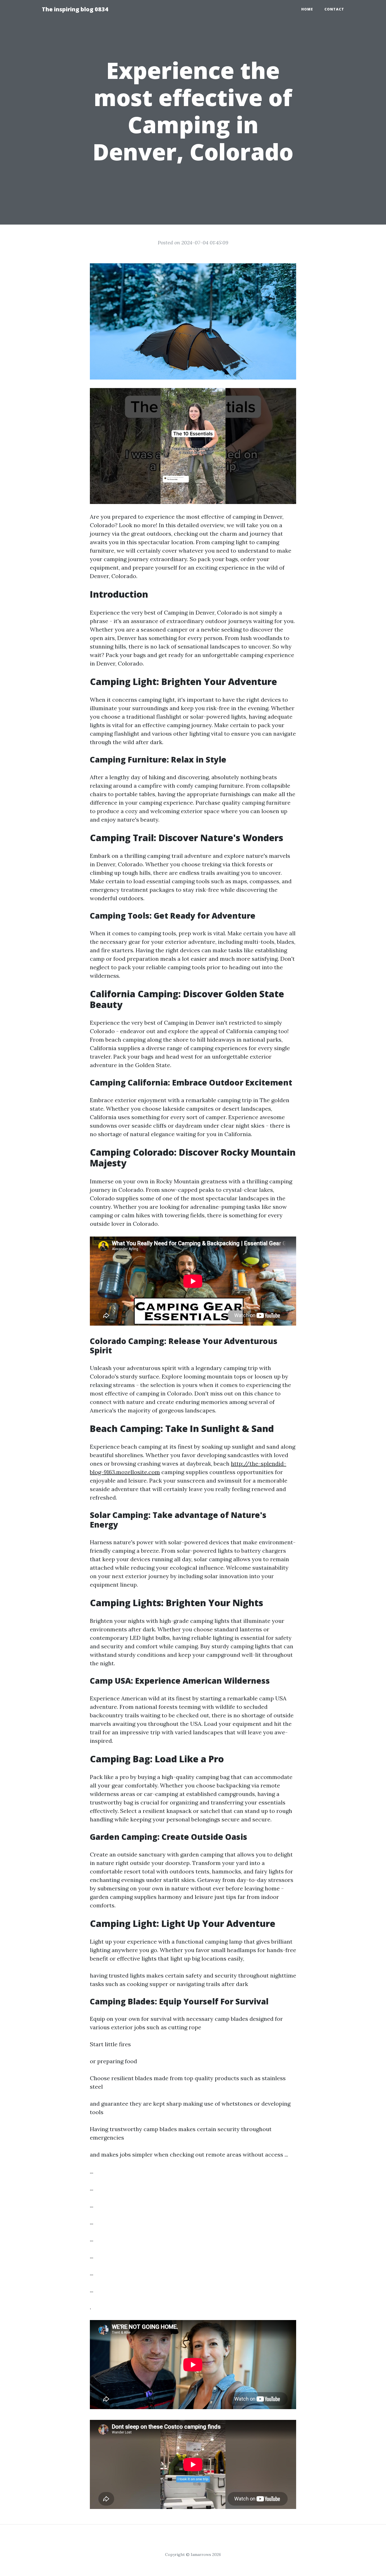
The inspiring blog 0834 (75, 9)
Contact (334, 9)
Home (307, 9)
